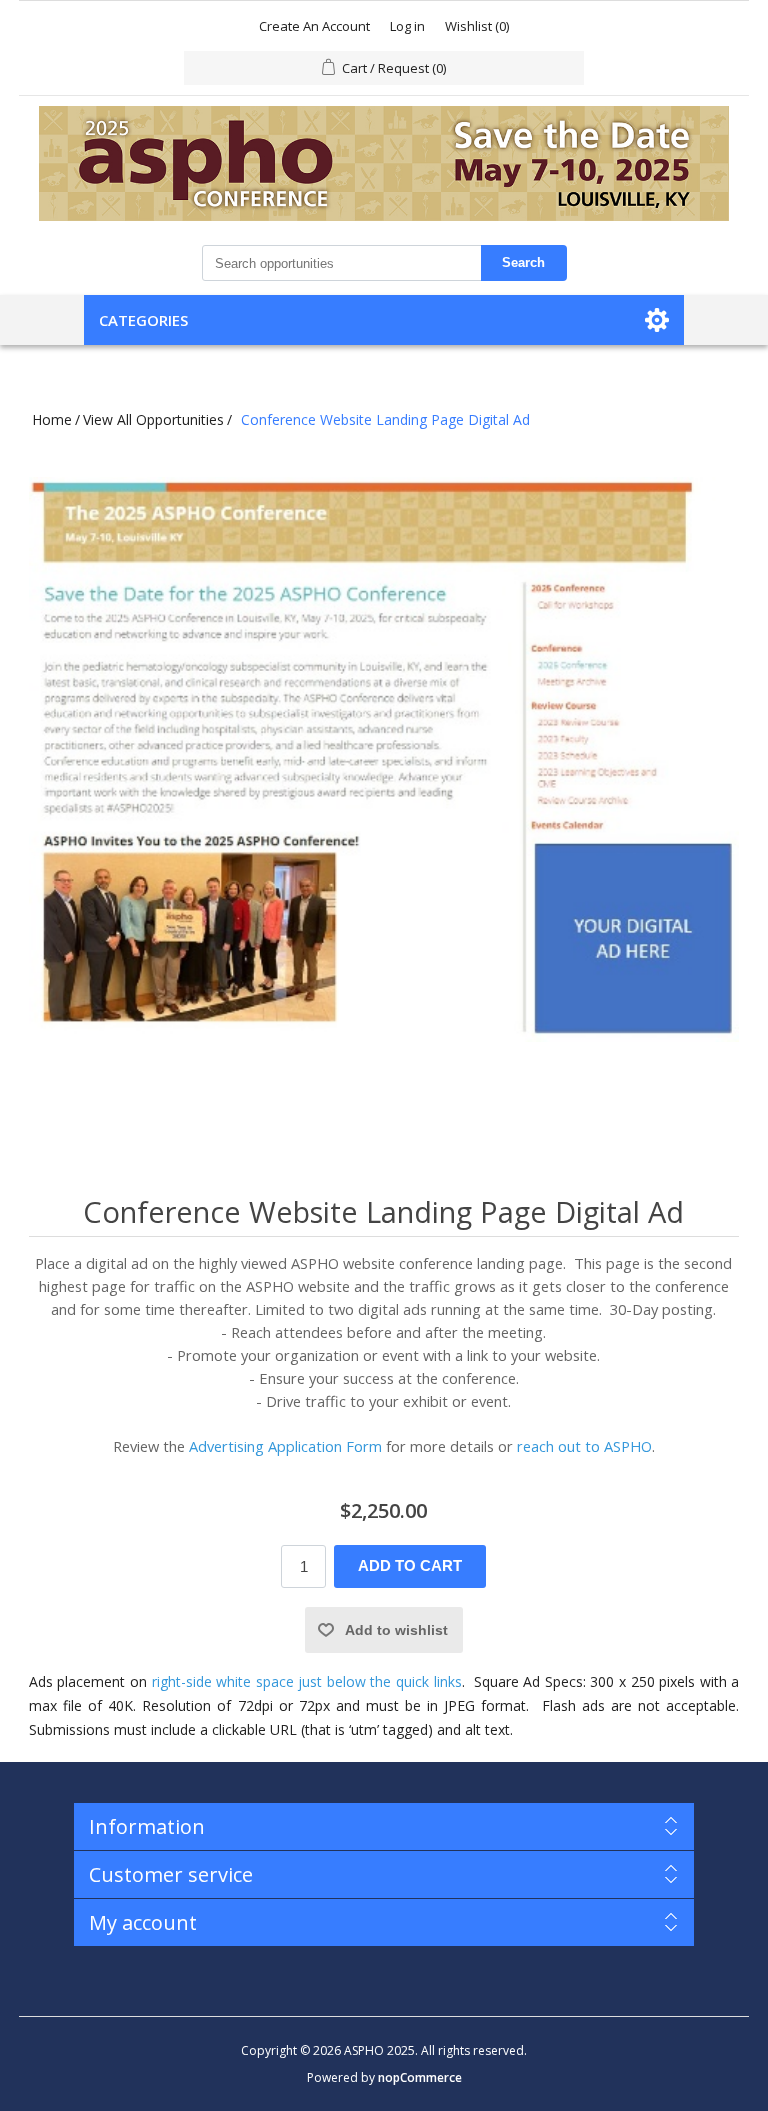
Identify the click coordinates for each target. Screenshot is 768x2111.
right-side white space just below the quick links (307, 1681)
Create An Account (314, 26)
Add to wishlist (396, 1630)
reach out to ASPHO (584, 1446)
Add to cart (410, 1565)
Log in (407, 26)
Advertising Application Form (285, 1446)
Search (523, 262)
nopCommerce (420, 2077)
